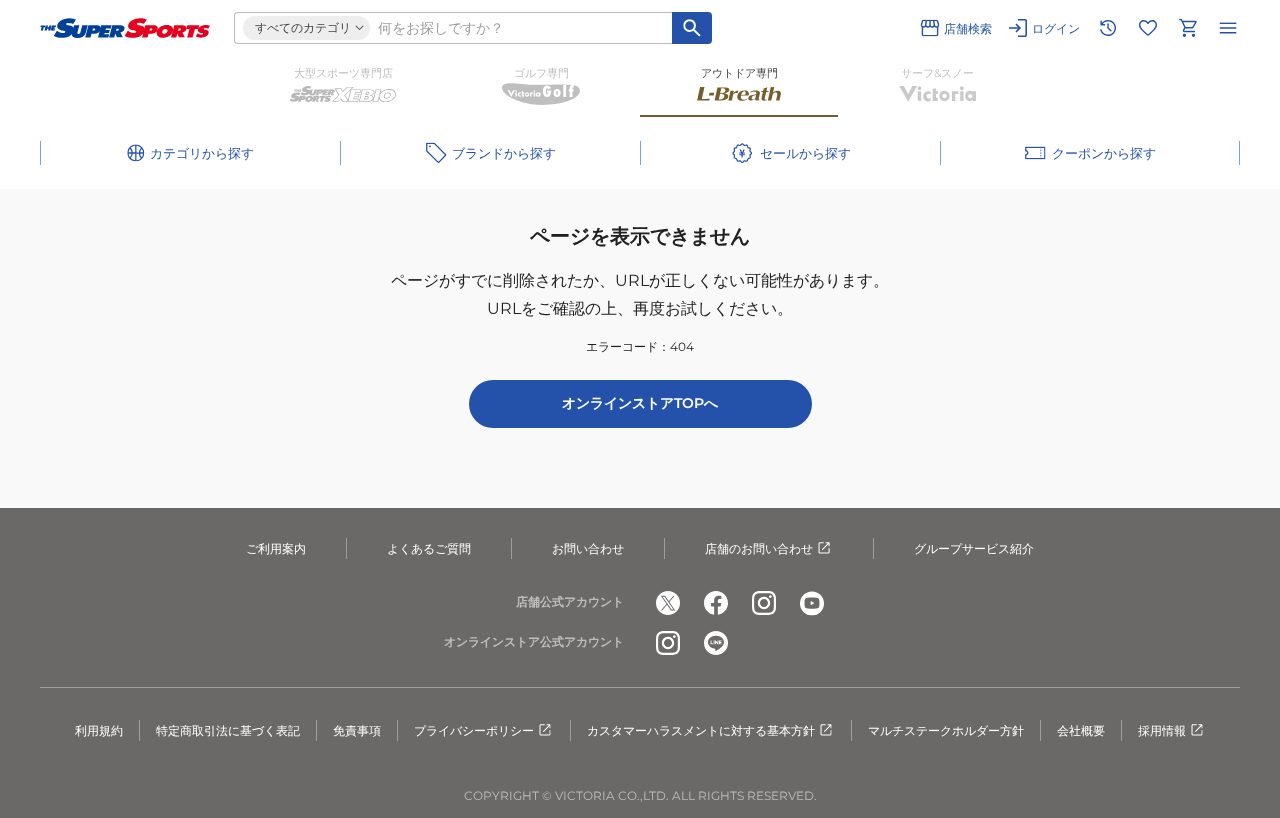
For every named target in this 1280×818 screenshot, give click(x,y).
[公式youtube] (812, 603)
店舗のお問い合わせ (759, 548)
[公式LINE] (716, 643)
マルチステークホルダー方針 (946, 730)
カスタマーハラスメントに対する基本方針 (701, 730)
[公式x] (668, 603)
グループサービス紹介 (974, 548)
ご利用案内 (276, 548)
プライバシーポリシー (474, 730)
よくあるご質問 (429, 548)
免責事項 (357, 730)
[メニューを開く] (1228, 28)
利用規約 (99, 730)
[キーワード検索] (692, 28)
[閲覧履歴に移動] (1108, 28)
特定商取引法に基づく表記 (228, 730)
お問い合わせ (588, 548)
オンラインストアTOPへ (640, 403)
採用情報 (1162, 730)
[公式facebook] (716, 603)
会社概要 (1081, 730)
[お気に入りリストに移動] (1148, 28)
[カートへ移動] (1188, 28)
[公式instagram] (764, 603)
